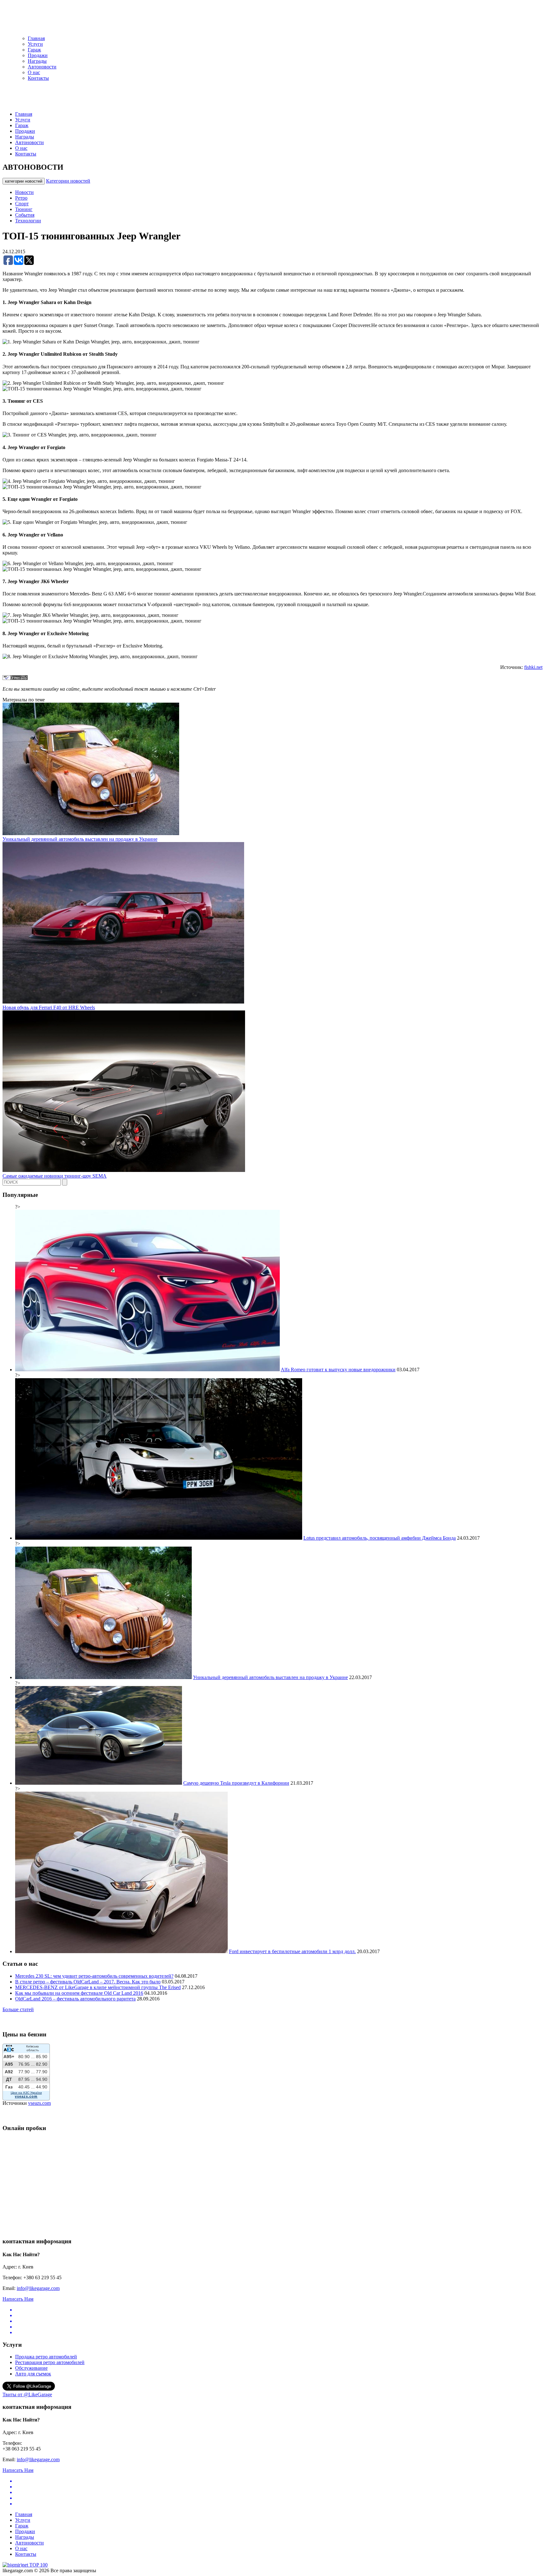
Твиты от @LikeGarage (27, 2395)
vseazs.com (39, 2103)
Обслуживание (31, 2368)
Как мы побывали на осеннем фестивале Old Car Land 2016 (79, 1993)
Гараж (34, 50)
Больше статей (18, 2009)
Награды (37, 61)
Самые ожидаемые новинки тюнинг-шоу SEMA (55, 1176)
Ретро (21, 198)
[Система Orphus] (15, 678)
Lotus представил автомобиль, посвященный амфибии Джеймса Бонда (380, 1538)
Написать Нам (18, 2299)
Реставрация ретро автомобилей (50, 2362)
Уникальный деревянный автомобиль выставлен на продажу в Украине (80, 839)
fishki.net (533, 667)
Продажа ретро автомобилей (46, 2357)
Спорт (22, 204)
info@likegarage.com (38, 2288)
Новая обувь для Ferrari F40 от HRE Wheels (49, 1007)
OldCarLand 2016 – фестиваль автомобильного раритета (75, 1999)
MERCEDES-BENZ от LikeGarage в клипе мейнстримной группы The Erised (98, 1987)
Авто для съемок (33, 2374)
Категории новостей (68, 181)
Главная (36, 38)
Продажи (38, 55)
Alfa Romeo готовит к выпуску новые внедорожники (338, 1370)
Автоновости (42, 67)
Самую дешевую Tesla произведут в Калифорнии (236, 1783)
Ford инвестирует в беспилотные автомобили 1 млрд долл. (292, 1951)
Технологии (28, 221)
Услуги (35, 44)
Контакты (38, 78)
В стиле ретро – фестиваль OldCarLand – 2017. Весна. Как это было (88, 1982)
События (25, 215)
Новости (24, 192)
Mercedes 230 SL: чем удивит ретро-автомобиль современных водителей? (94, 1976)
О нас (34, 72)
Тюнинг (24, 209)
